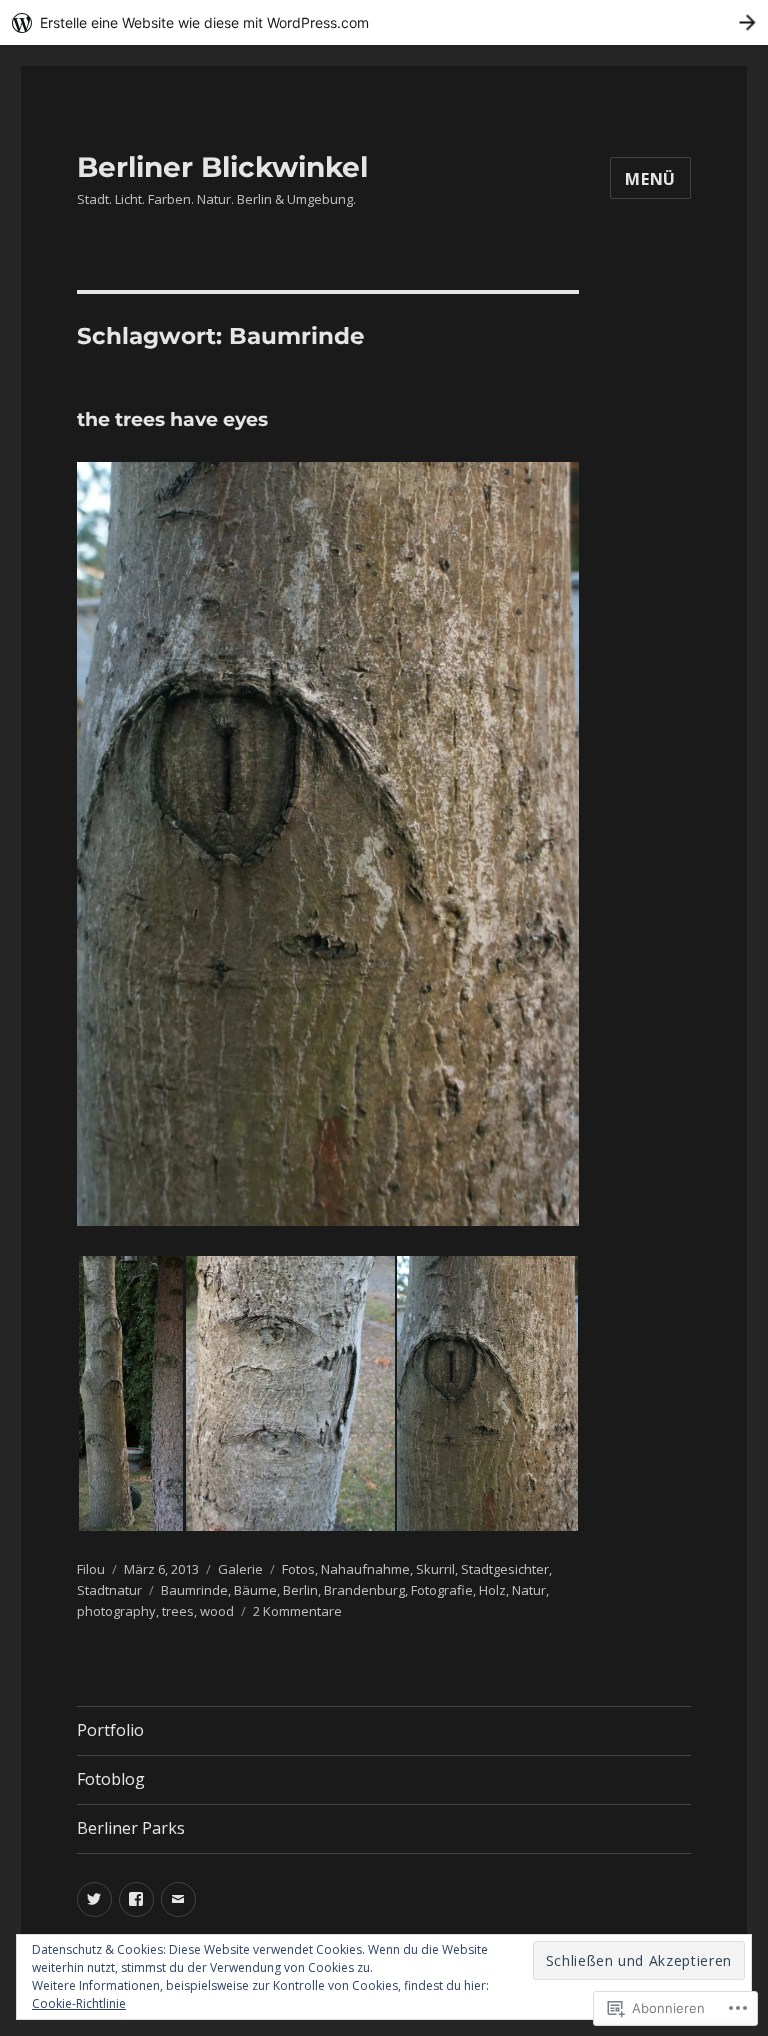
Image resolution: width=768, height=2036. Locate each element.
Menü (650, 179)
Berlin (300, 1590)
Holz (492, 1590)
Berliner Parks (131, 1828)
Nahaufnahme (365, 1569)
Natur (529, 1590)
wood (217, 1611)
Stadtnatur (109, 1590)
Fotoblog (111, 1779)
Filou (91, 1569)
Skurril (435, 1569)
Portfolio (110, 1730)
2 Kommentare (297, 1611)
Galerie (240, 1569)
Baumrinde (194, 1590)
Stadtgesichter (505, 1569)
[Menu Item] (94, 1899)
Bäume (255, 1590)
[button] (130, 1393)
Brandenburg (364, 1590)
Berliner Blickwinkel (222, 167)
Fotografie (442, 1590)
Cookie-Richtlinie (79, 2003)
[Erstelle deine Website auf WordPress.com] (384, 22)
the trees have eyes (172, 419)
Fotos (298, 1569)
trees (178, 1611)
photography (116, 1611)
